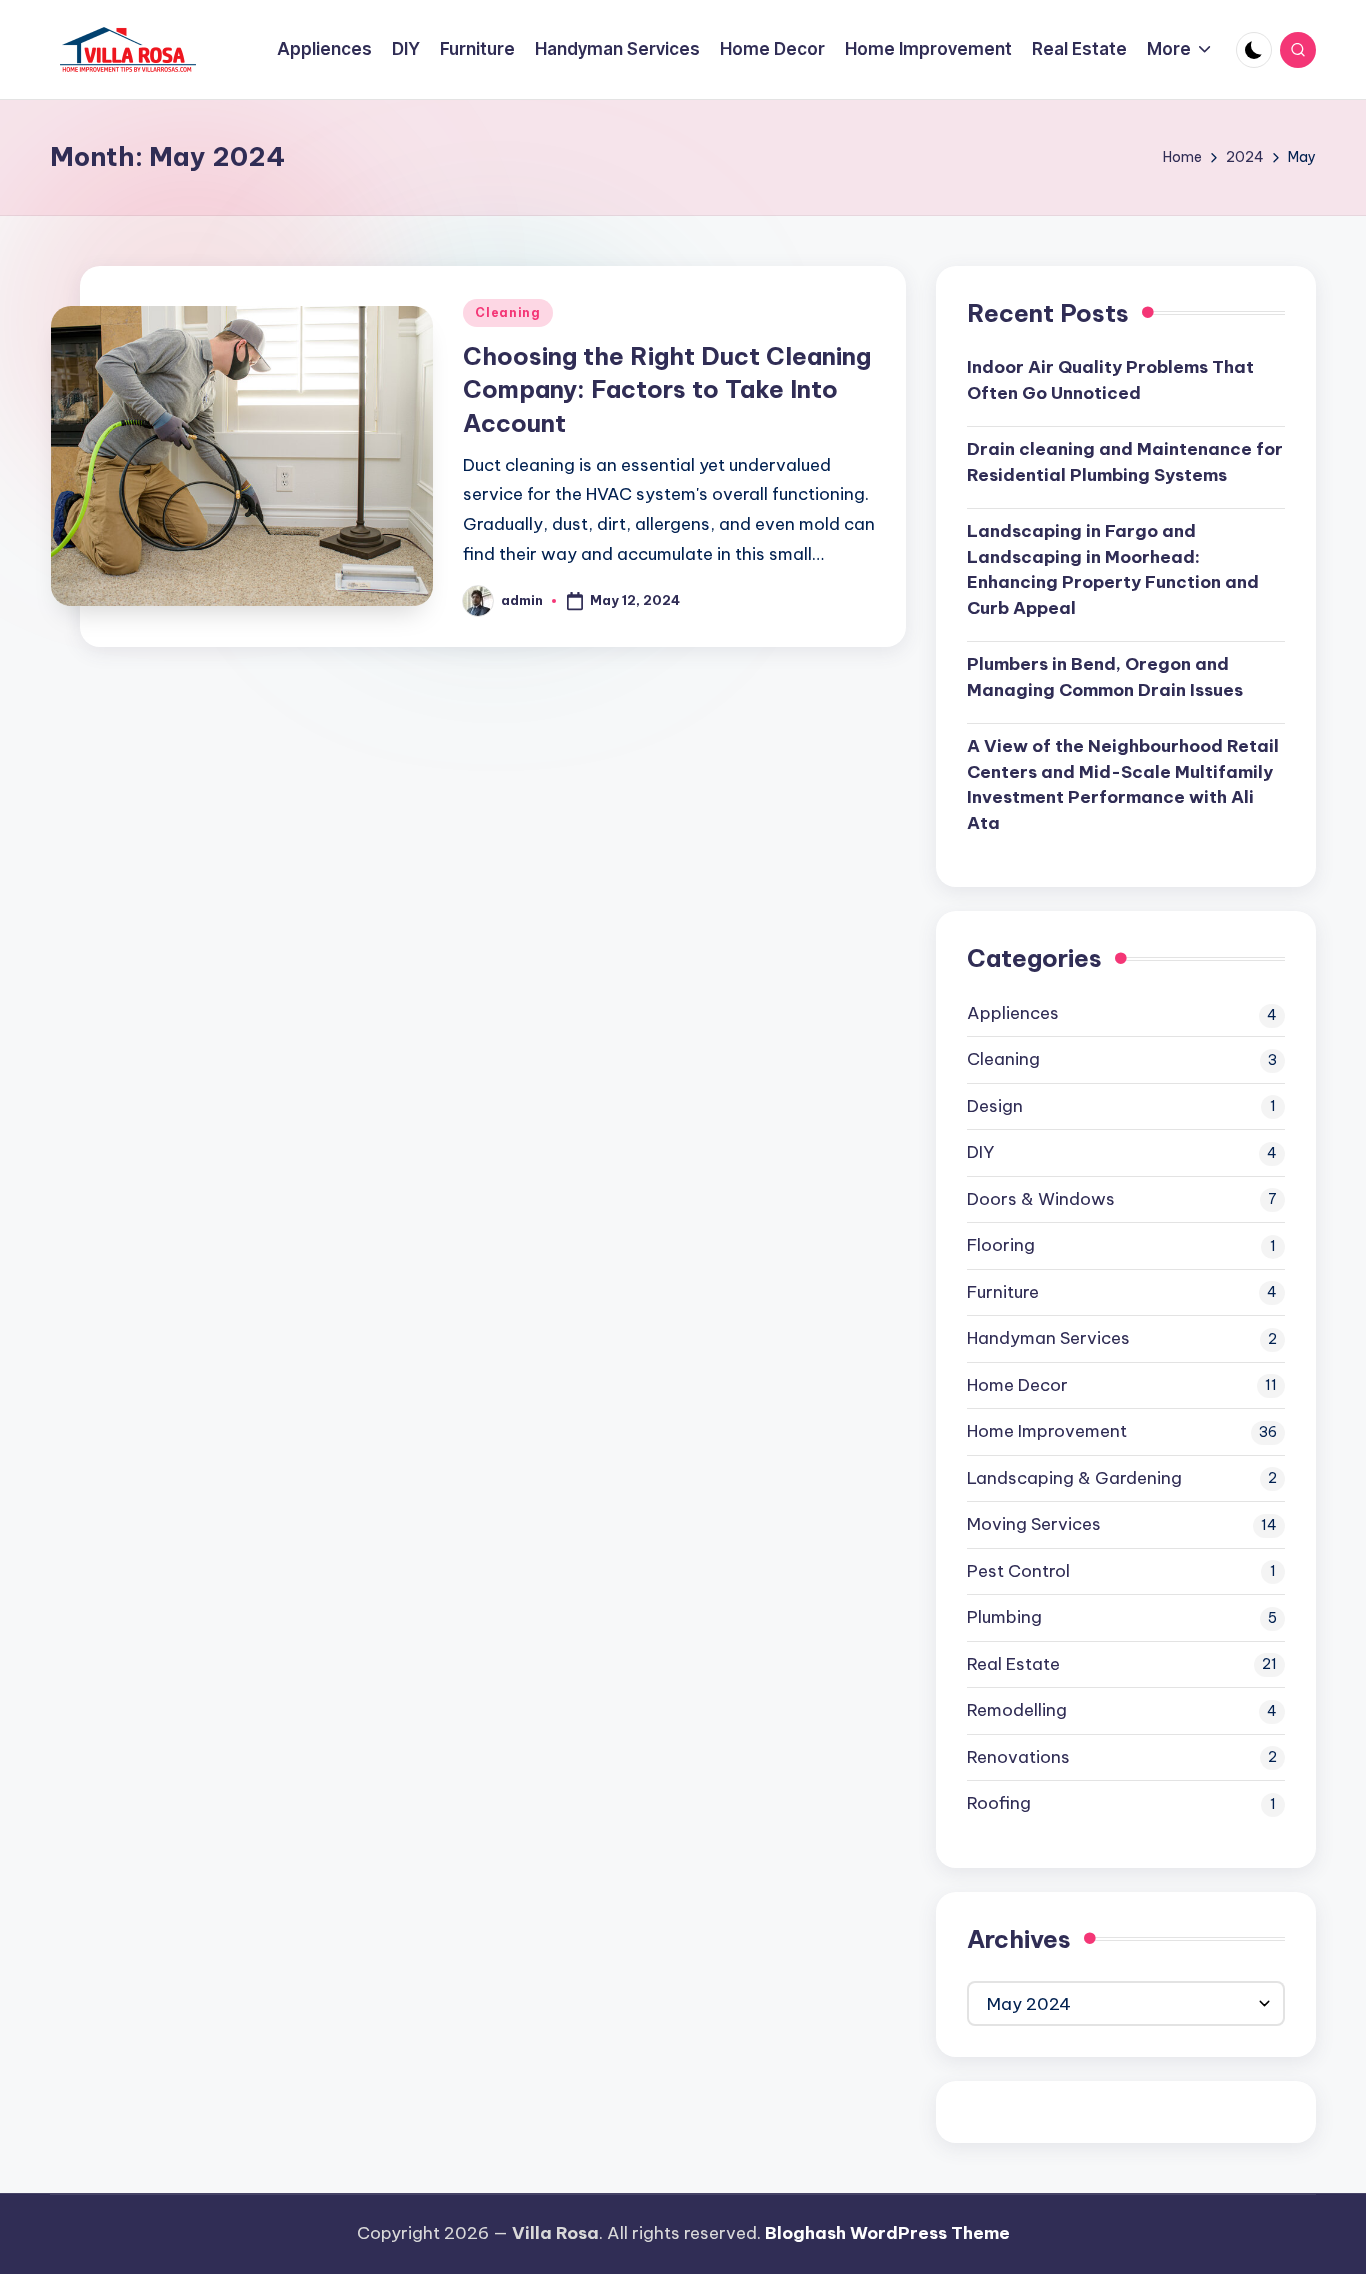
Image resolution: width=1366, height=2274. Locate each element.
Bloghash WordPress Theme (887, 2233)
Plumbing (1004, 1617)
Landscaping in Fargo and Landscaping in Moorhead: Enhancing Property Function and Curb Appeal (1113, 569)
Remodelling (1017, 1710)
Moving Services (1034, 1524)
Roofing (999, 1803)
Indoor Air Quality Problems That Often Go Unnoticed (1110, 380)
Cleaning (508, 312)
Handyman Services (1048, 1338)
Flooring (1001, 1245)
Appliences (1013, 1013)
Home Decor (1017, 1385)
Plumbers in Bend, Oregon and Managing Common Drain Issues (1105, 677)
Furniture (1003, 1292)
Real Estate (1013, 1664)
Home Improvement (1047, 1431)
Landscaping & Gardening (1074, 1478)
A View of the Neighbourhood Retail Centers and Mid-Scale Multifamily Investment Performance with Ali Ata (1123, 784)
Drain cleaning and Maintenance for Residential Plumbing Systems (1125, 462)
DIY (980, 1152)
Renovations (1018, 1757)
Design (995, 1106)
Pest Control (1018, 1571)
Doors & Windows (1041, 1199)
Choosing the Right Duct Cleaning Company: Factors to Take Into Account (667, 389)
